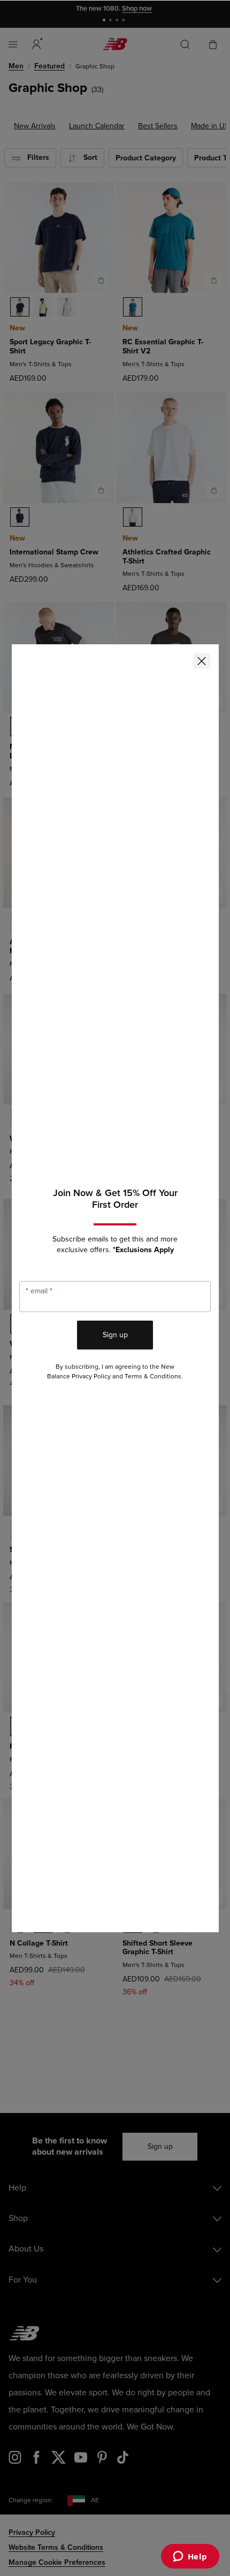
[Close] (202, 661)
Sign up (115, 1335)
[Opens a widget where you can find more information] (190, 2557)
